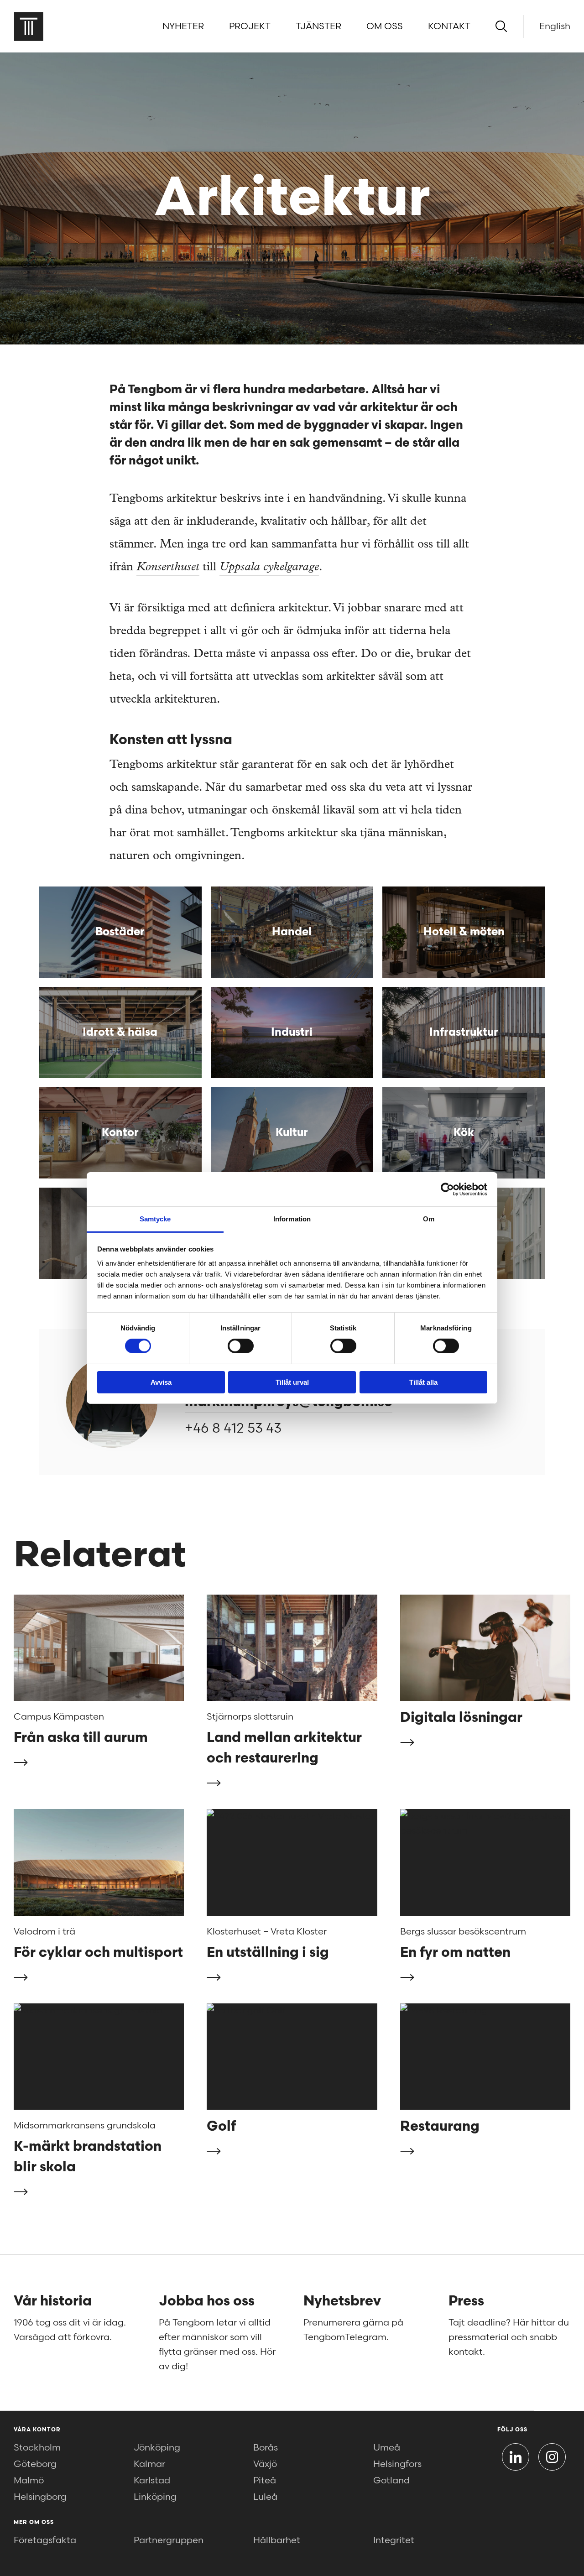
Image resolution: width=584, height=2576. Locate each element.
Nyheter (183, 26)
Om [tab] (429, 1219)
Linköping (155, 2497)
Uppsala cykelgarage (269, 568)
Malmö (29, 2481)
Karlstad (152, 2481)
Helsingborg (40, 2497)
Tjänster (318, 26)
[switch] (241, 1346)
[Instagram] (552, 2457)
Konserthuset (168, 568)
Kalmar (149, 2464)
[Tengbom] (29, 26)
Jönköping (157, 2448)
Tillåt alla (423, 1382)
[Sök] (501, 26)
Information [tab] (292, 1219)
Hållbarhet (277, 2540)
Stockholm (37, 2448)
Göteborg (35, 2464)
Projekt (250, 26)
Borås (266, 2448)
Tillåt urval (292, 1382)
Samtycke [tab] (155, 1219)
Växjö (265, 2464)
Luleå (265, 2497)
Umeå (387, 2448)
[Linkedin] (516, 2457)
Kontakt (449, 26)
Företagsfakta (45, 2540)
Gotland (391, 2481)
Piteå (265, 2481)
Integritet (394, 2540)
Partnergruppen (169, 2540)
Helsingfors (397, 2464)
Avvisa (161, 1382)
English (555, 26)
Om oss (385, 26)
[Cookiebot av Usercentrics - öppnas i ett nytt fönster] (447, 1189)
